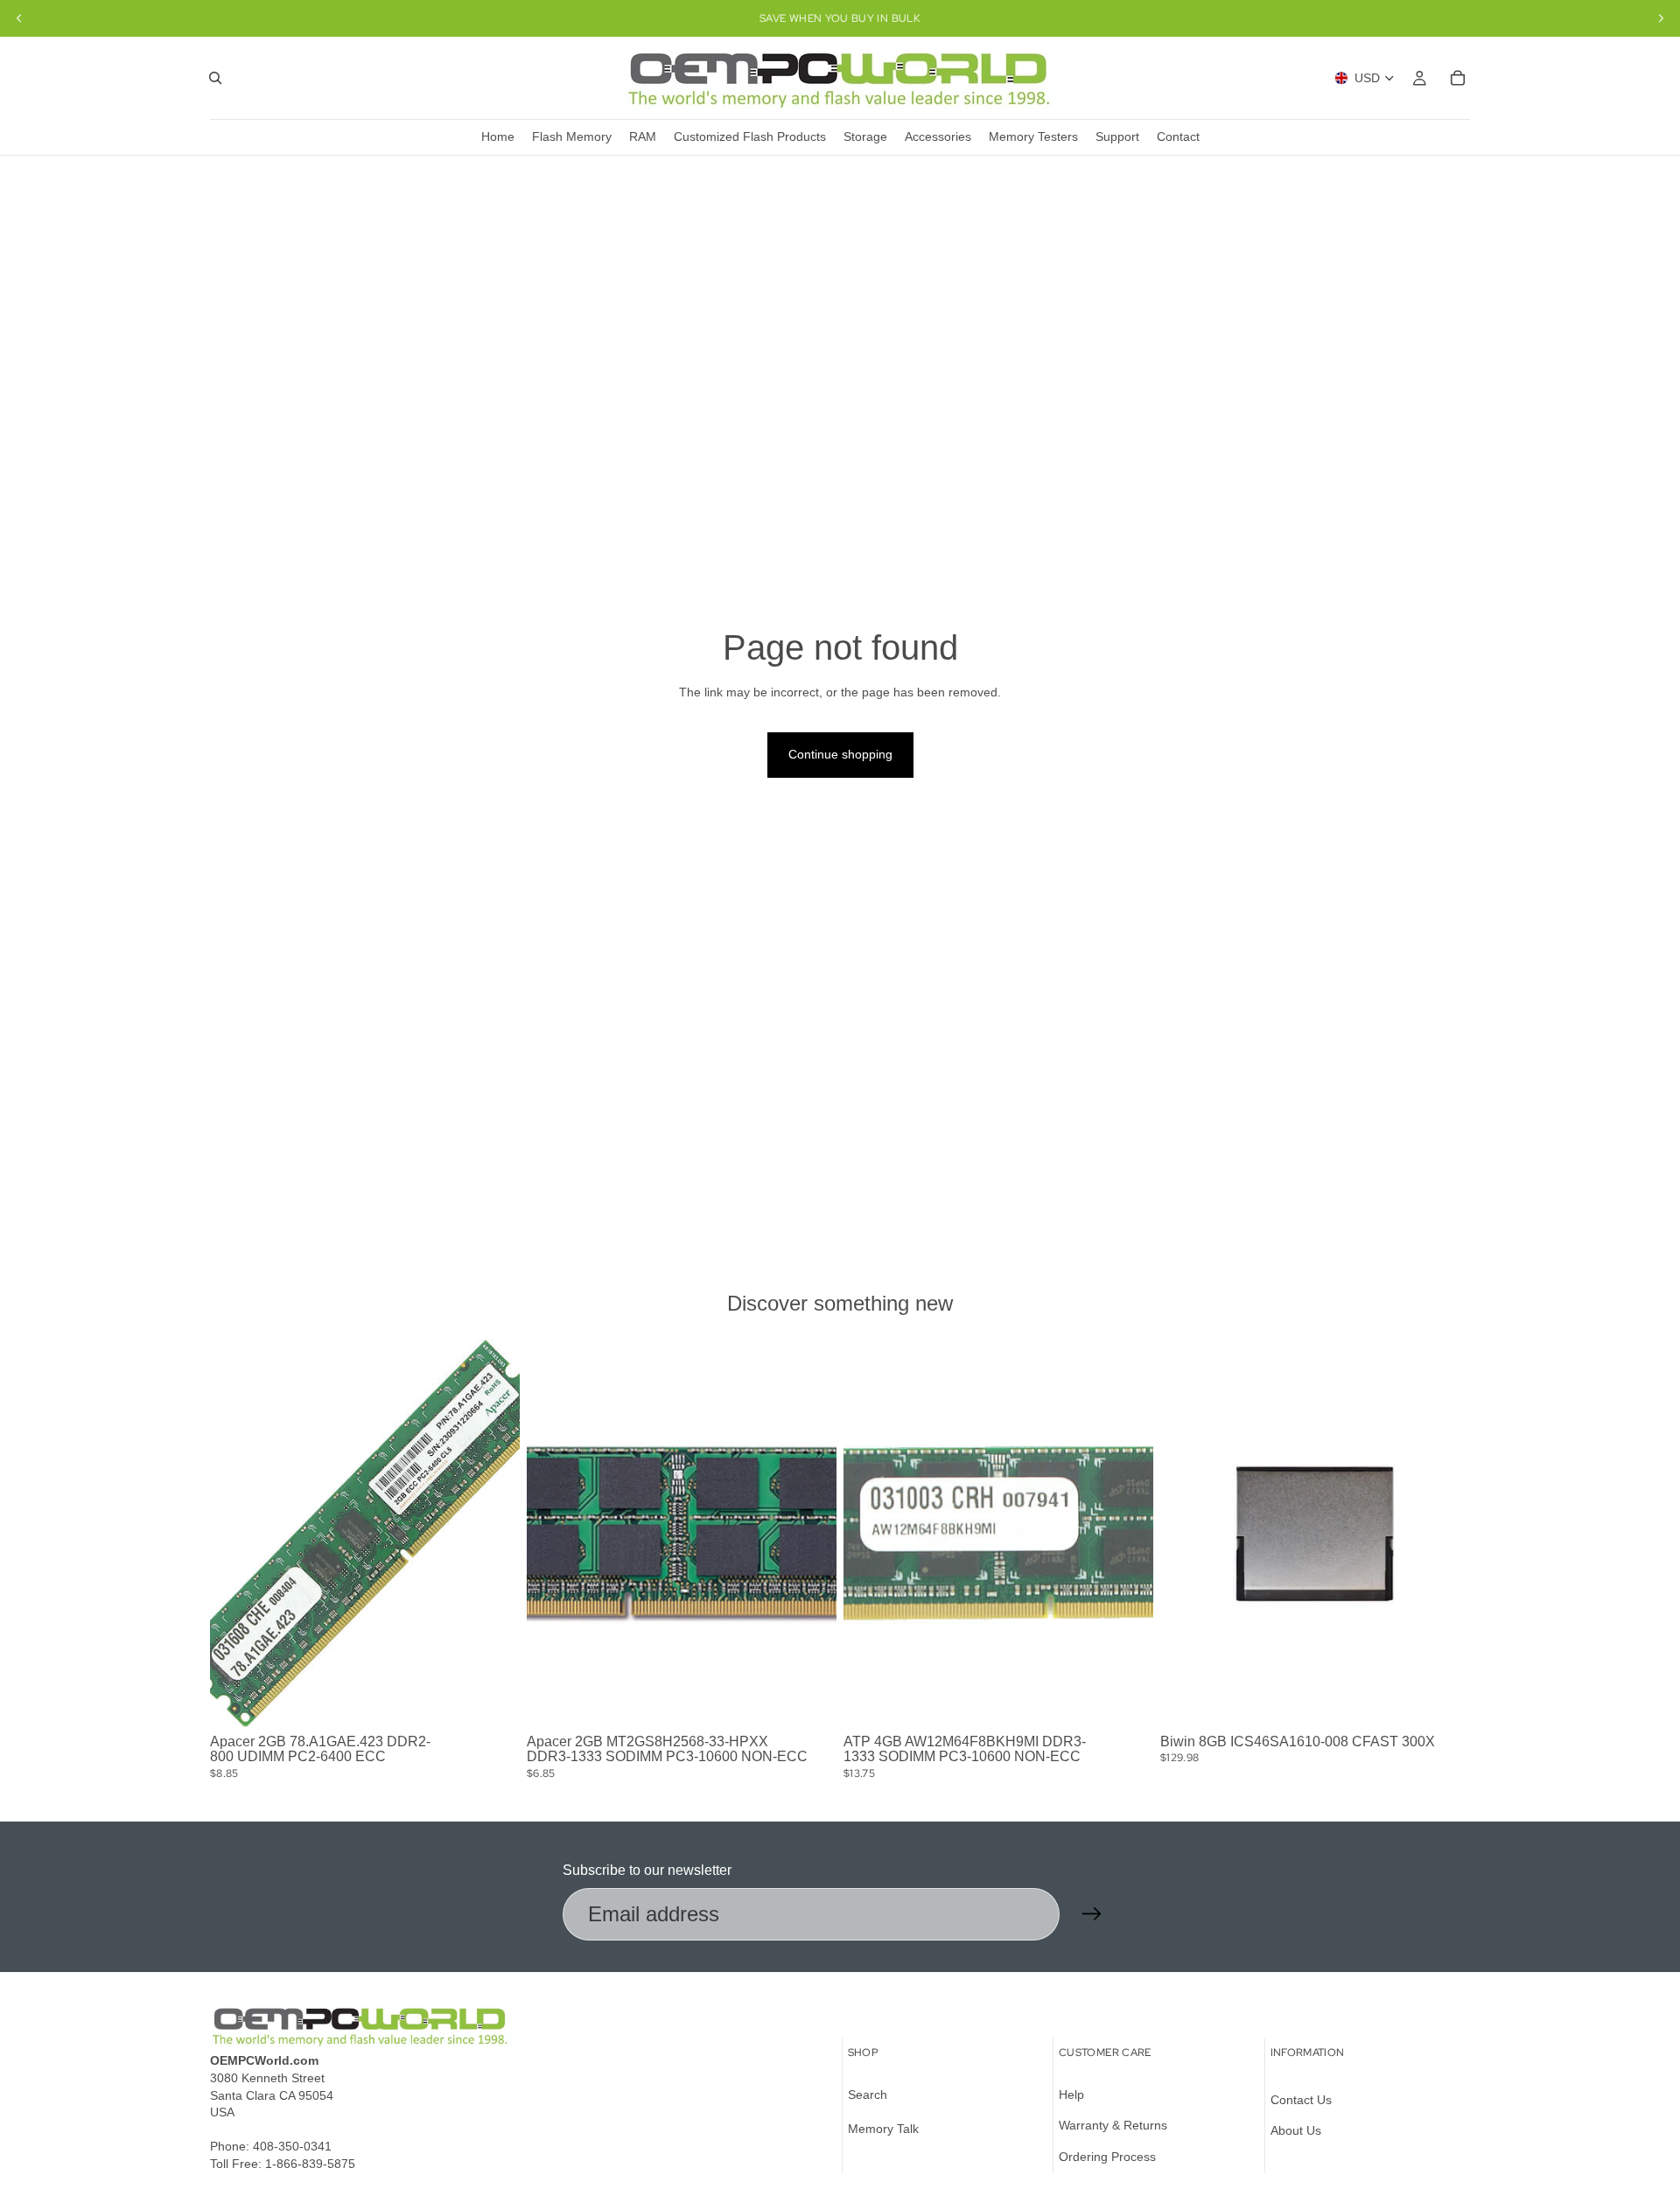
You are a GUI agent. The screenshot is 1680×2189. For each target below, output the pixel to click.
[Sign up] (1092, 1914)
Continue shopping (840, 754)
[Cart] (1458, 78)
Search (868, 2095)
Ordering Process (1107, 2157)
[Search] (215, 78)
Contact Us (1301, 2100)
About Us (1296, 2131)
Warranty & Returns (1113, 2126)
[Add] (493, 1700)
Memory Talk (883, 2130)
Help (1071, 2095)
